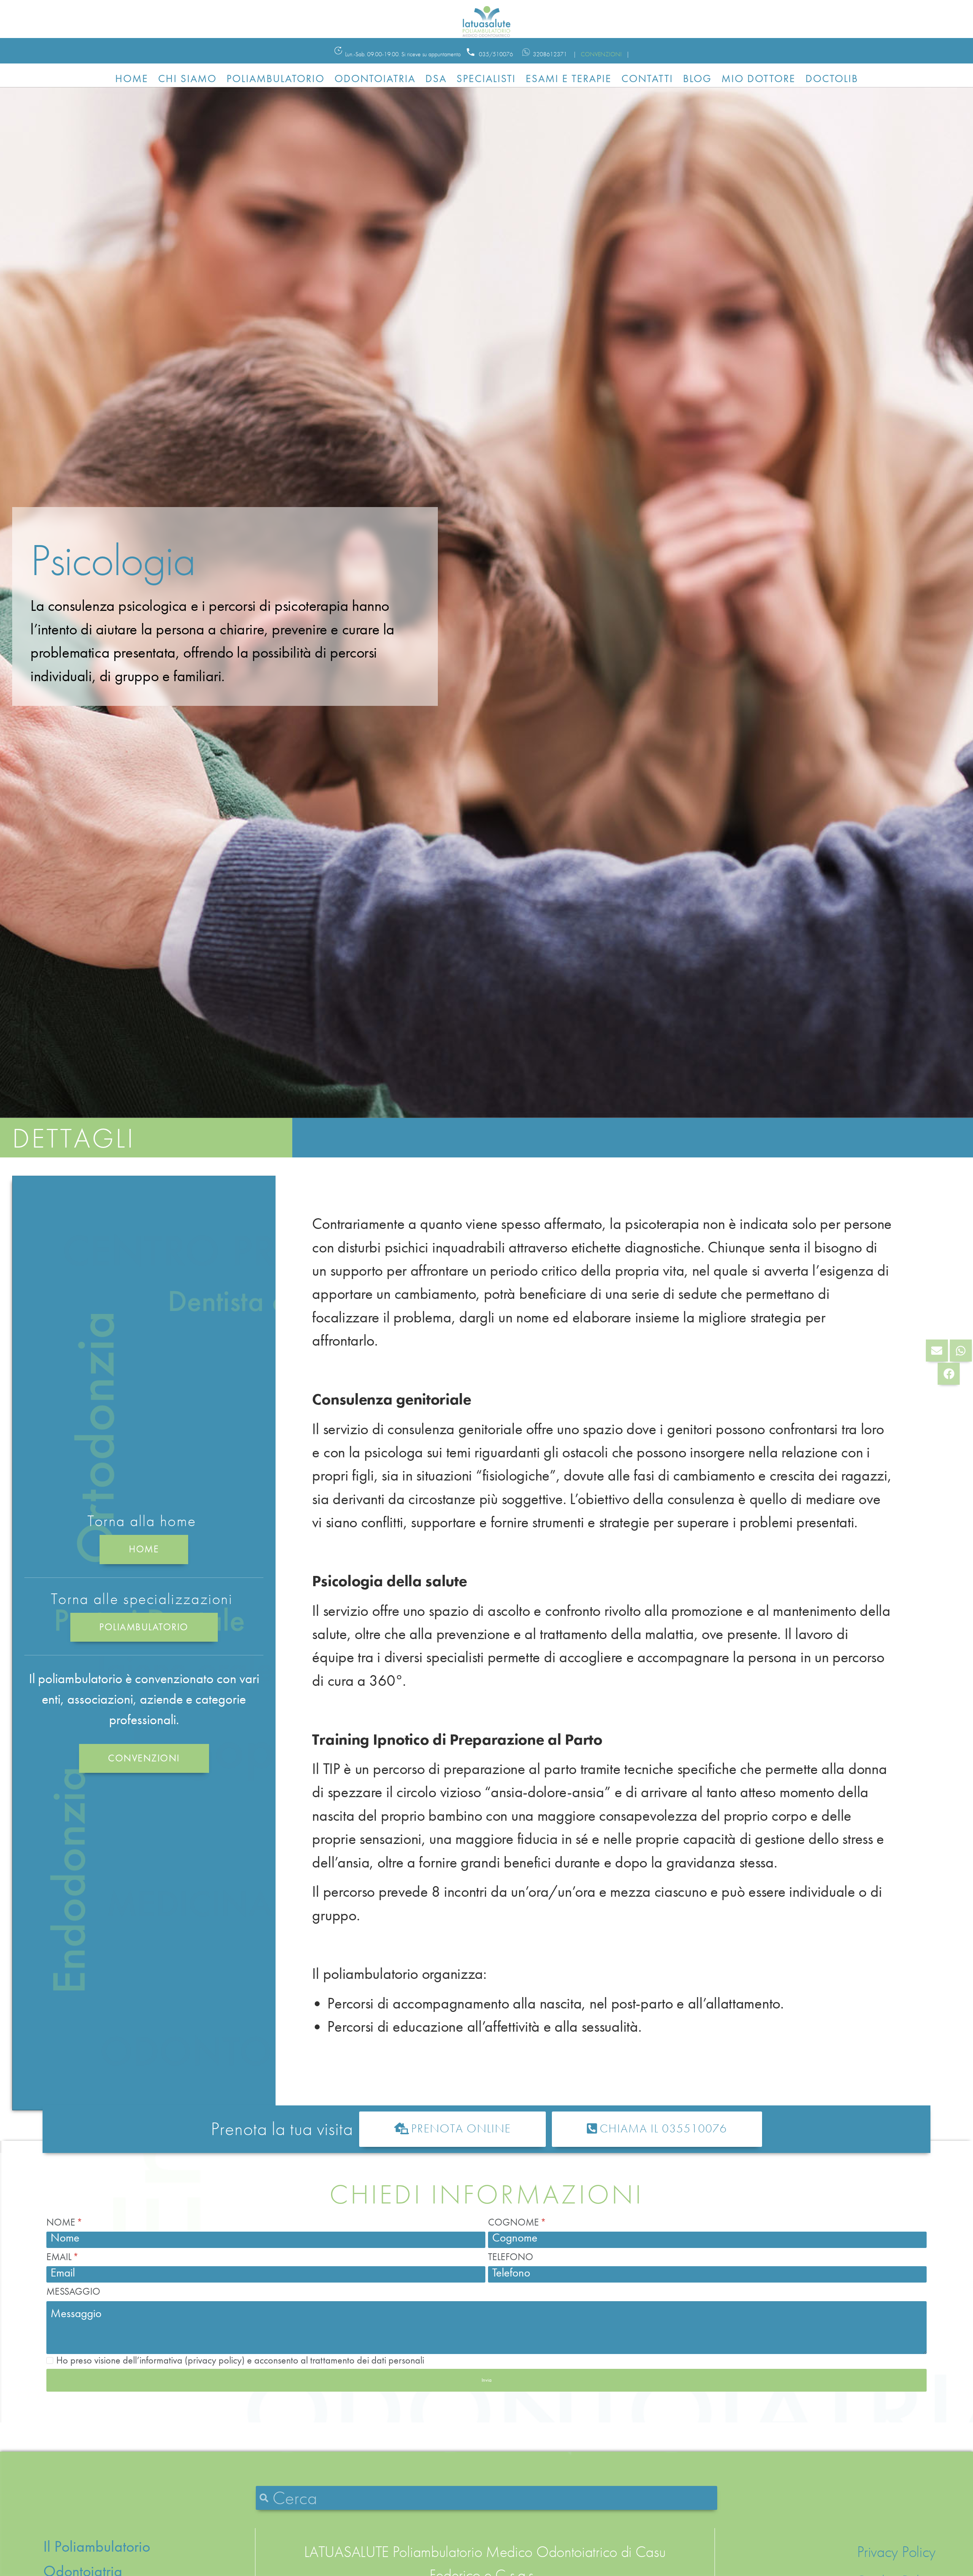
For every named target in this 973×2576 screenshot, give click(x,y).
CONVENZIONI (601, 54)
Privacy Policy (896, 2552)
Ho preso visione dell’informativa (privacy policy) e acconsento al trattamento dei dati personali (240, 2360)
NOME (62, 2222)
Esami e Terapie (569, 78)
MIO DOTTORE (758, 78)
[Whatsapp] (961, 1351)
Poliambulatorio (276, 78)
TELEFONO (511, 2257)
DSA (436, 78)
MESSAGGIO (73, 2291)
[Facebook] (949, 1374)
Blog (697, 78)
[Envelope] (937, 1351)
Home (132, 78)
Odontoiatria (375, 78)
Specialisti (486, 78)
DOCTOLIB (832, 78)
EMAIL (60, 2257)
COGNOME (515, 2222)
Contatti (647, 78)
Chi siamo (187, 78)
